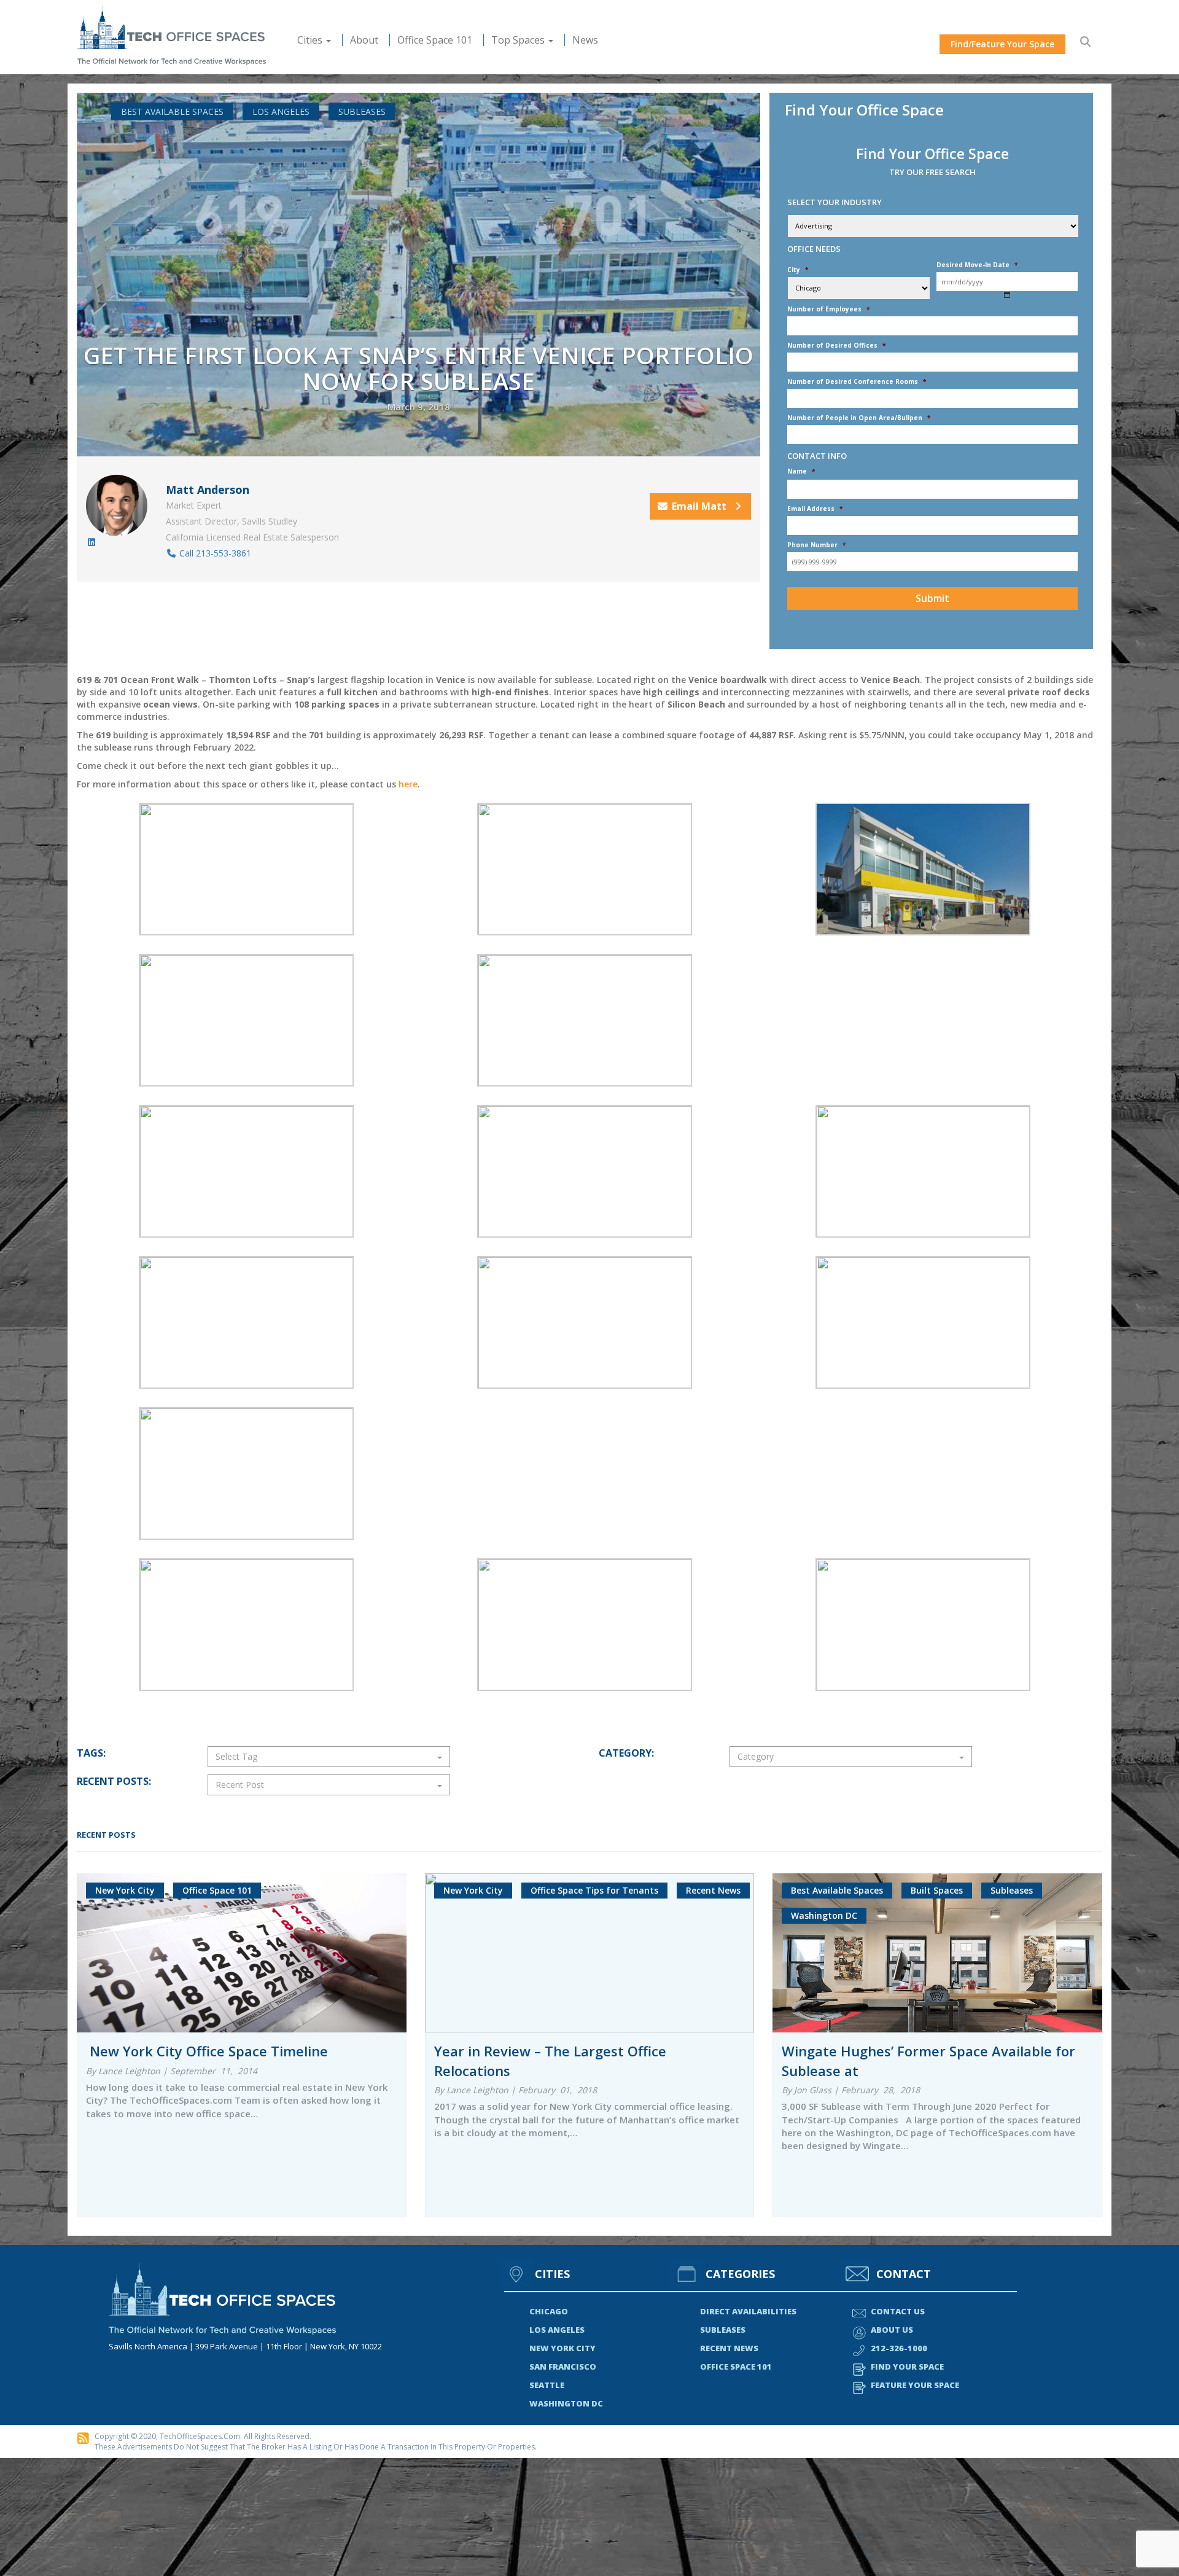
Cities (311, 40)
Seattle (547, 2385)
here (408, 784)
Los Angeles (281, 111)
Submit (932, 598)
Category (756, 1756)
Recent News (729, 2348)
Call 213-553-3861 (214, 553)
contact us (898, 2311)
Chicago (549, 2311)
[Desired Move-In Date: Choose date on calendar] (1007, 295)
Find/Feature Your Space (1002, 44)
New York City (562, 2348)
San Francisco (563, 2367)
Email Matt (700, 506)
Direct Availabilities (748, 2311)
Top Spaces (519, 40)
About (364, 40)
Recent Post (240, 1785)
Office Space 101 (435, 40)
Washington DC (566, 2403)
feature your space (915, 2385)
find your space (907, 2367)
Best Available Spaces (172, 111)
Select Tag (236, 1756)
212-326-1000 (899, 2348)
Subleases (362, 111)
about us (892, 2330)
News (585, 40)
